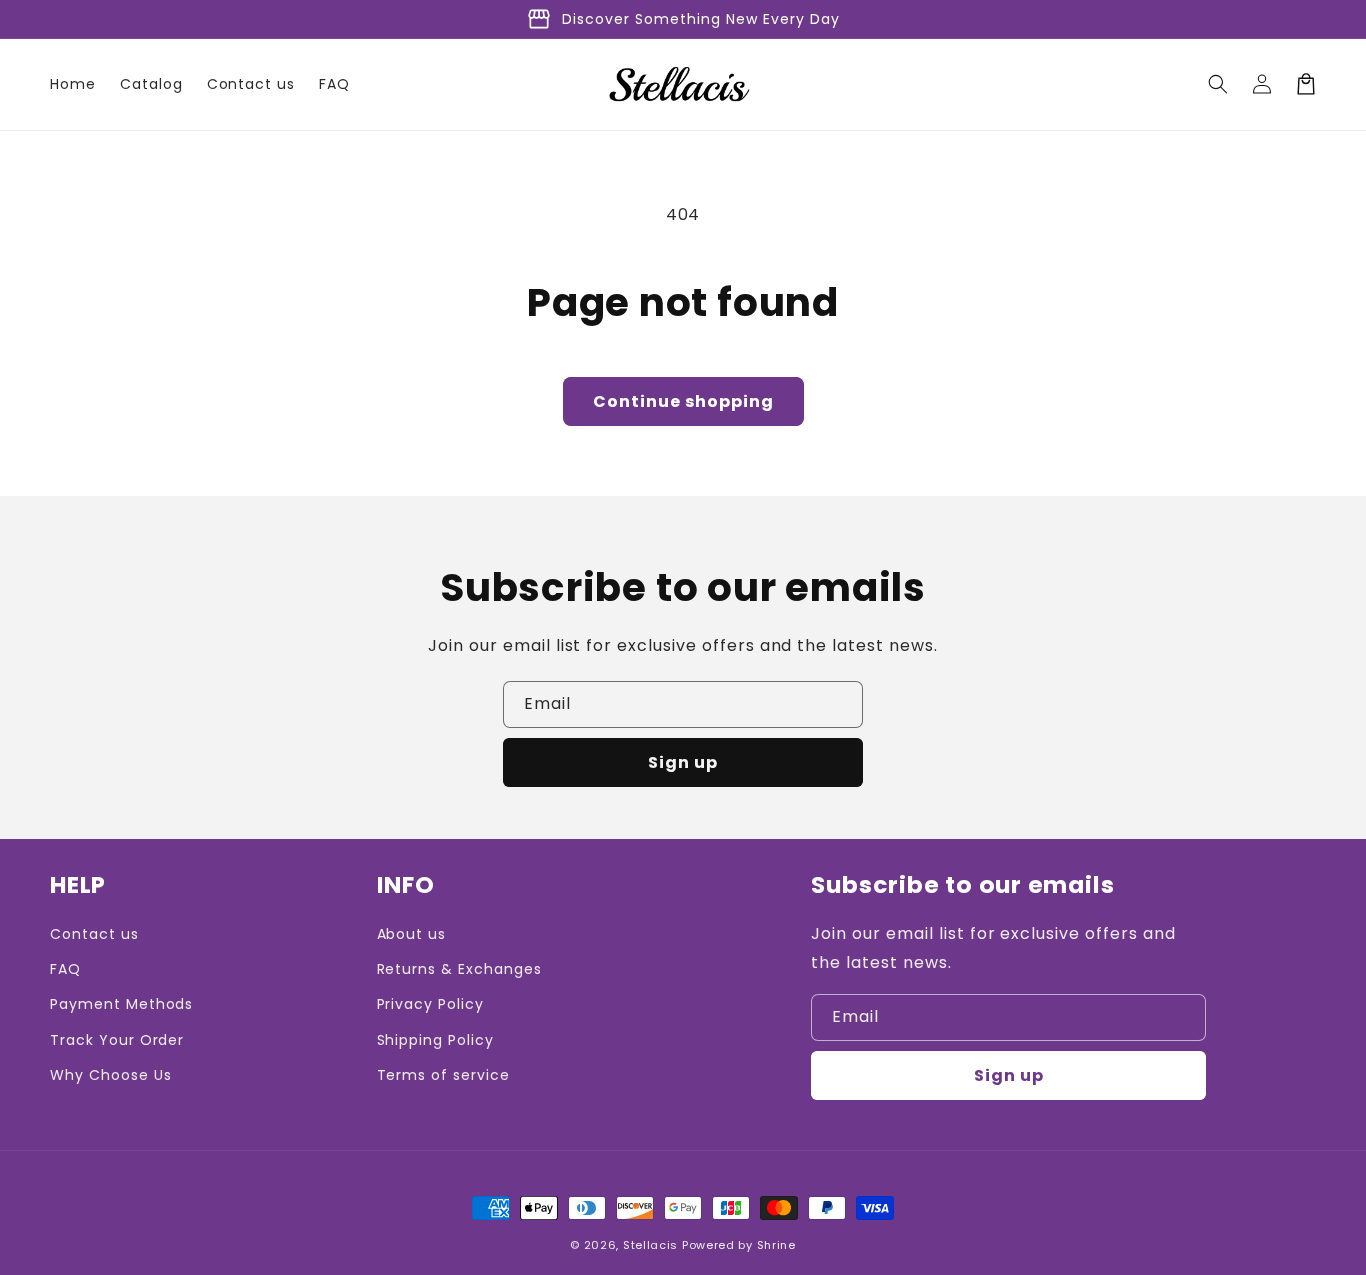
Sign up (683, 762)
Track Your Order (117, 1040)
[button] (1218, 84)
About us (412, 934)
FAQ (65, 969)
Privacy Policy (430, 1004)
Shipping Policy (435, 1040)
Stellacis (650, 1245)
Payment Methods (121, 1004)
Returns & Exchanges (459, 969)
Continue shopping (683, 401)
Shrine (776, 1245)
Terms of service (443, 1075)
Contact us (94, 934)
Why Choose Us (110, 1075)
